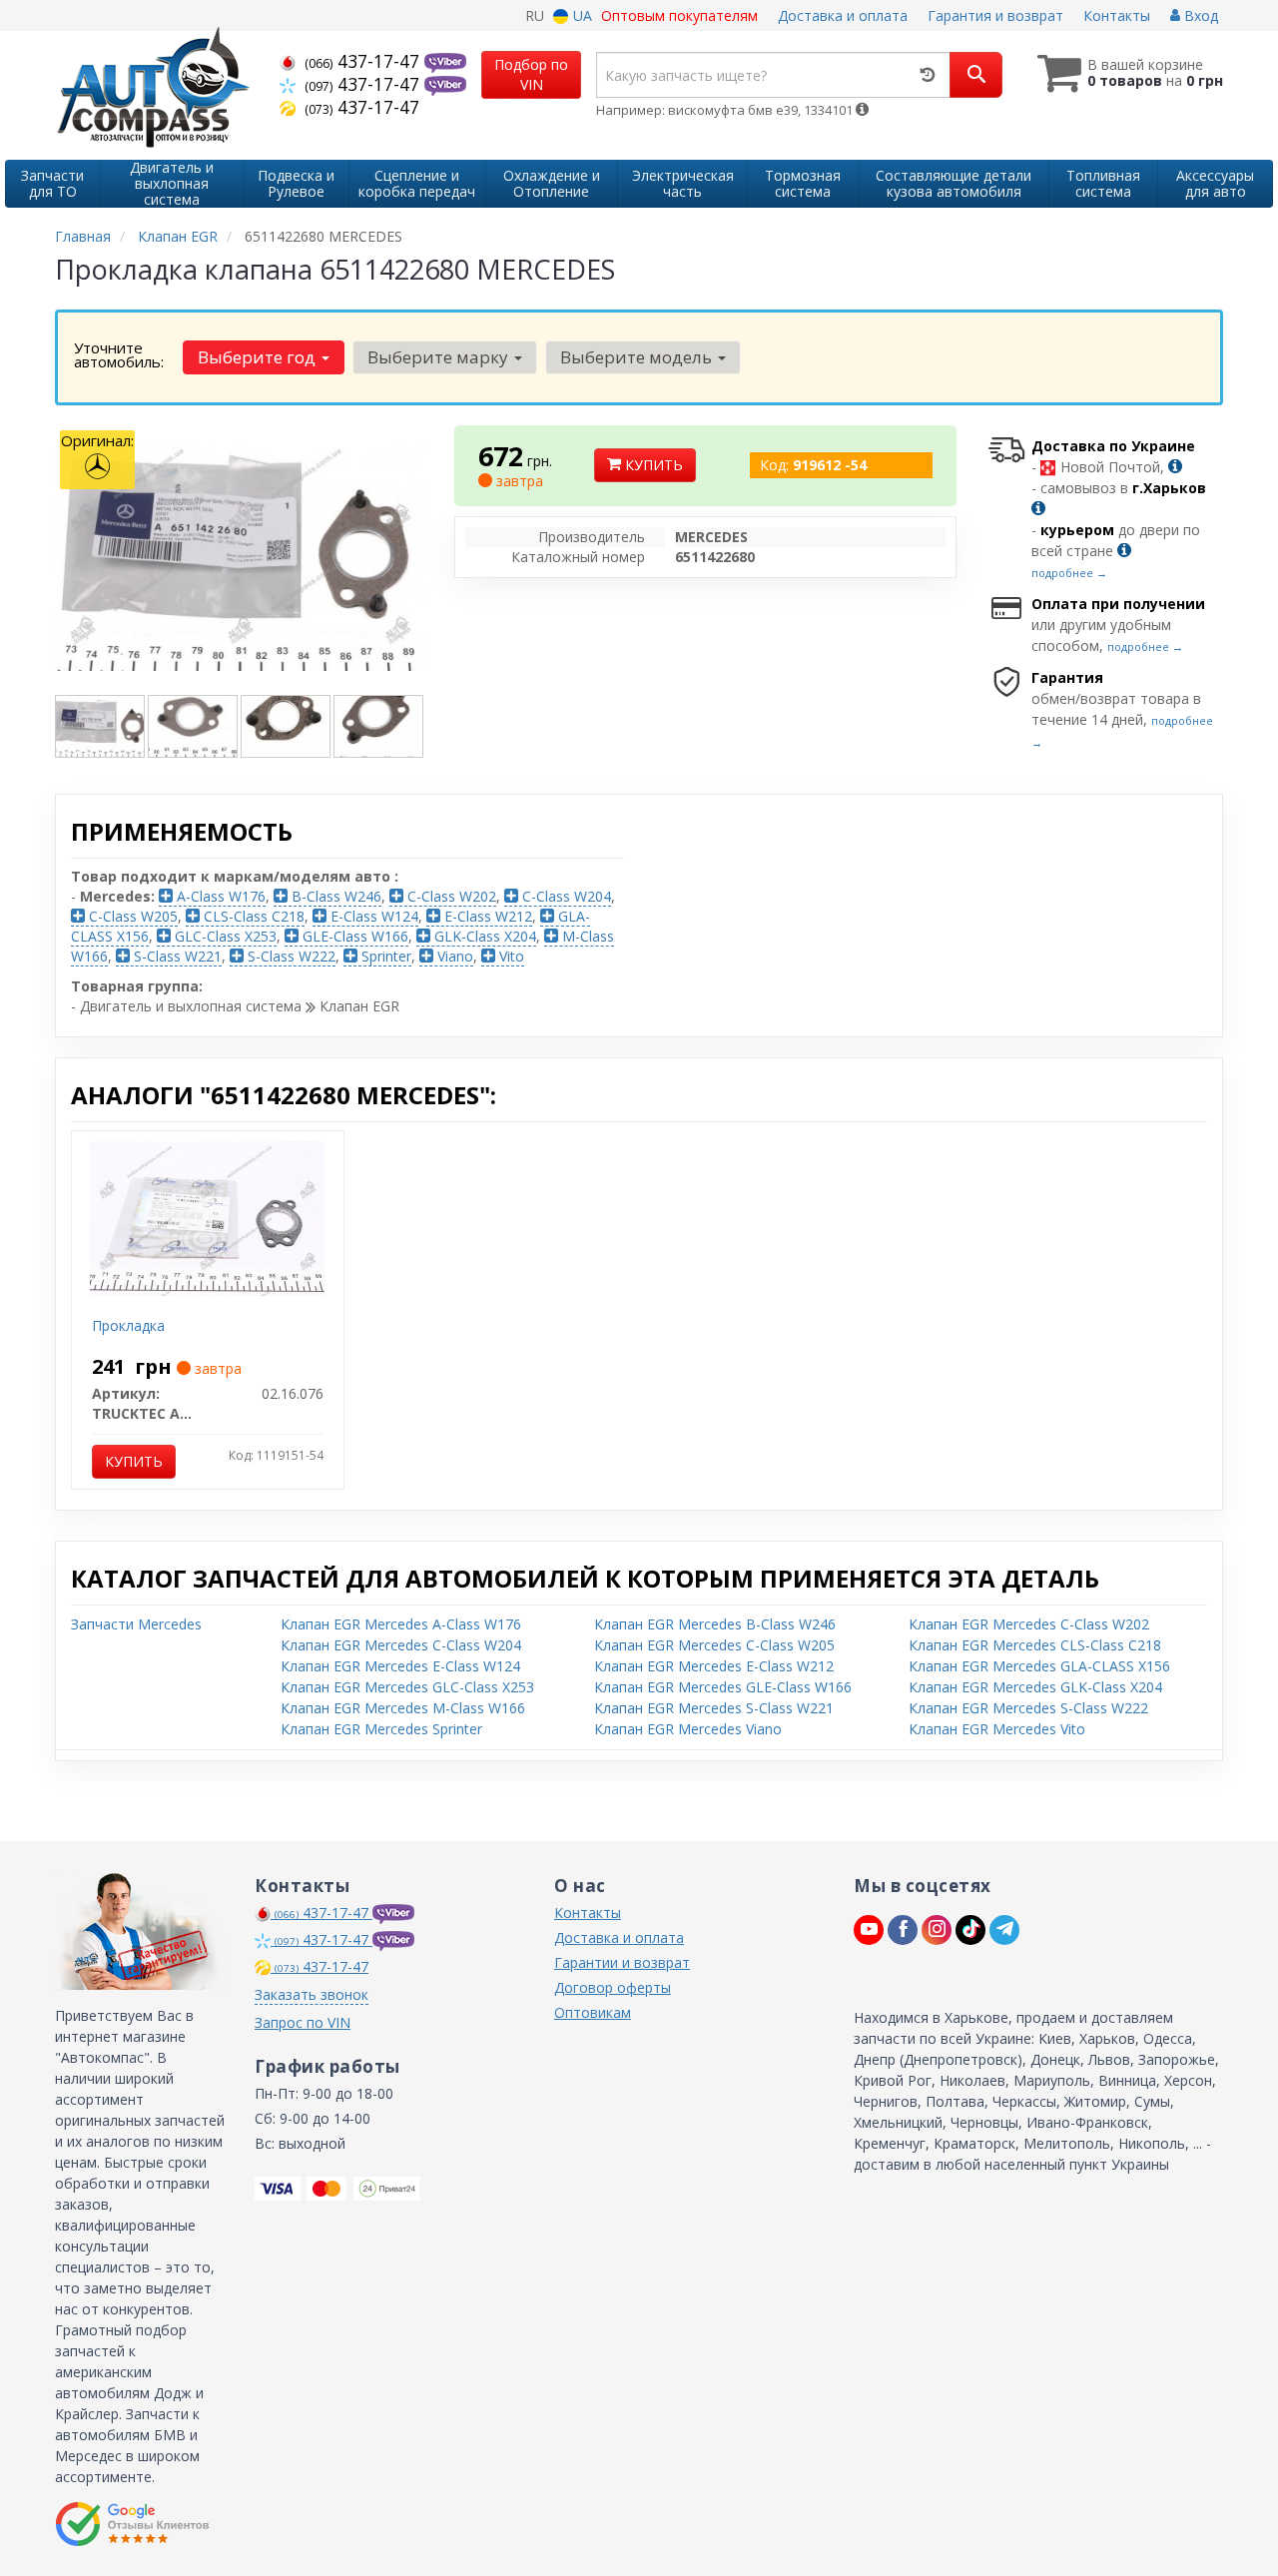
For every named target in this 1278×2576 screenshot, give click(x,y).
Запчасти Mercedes (136, 1624)
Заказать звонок (312, 1994)
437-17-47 (364, 61)
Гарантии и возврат (622, 1962)
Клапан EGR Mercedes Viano (688, 1729)
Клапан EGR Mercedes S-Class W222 (1028, 1708)
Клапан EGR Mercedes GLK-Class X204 (1035, 1687)
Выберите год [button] (259, 357)
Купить (652, 465)
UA (581, 15)
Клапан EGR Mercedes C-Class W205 (714, 1645)
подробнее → (1069, 573)
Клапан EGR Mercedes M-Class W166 (403, 1708)
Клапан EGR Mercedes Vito (997, 1729)
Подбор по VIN (531, 74)
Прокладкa (128, 1325)
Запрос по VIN (303, 2022)
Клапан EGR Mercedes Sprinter (381, 1729)
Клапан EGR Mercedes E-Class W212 (714, 1666)
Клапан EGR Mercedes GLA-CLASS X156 (1039, 1666)
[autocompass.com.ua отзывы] (132, 2524)
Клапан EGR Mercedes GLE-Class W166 (723, 1687)
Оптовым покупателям (679, 15)
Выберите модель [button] (638, 357)
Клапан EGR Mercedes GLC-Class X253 (407, 1687)
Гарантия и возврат (995, 15)
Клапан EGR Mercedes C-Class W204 (401, 1645)
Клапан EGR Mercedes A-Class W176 (401, 1624)
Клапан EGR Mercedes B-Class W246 (715, 1624)
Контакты (1117, 15)
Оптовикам (593, 2012)
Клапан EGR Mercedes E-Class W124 (400, 1666)
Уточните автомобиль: (119, 354)
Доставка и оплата (843, 15)
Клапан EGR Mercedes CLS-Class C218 (1035, 1645)
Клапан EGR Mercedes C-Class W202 (1029, 1624)
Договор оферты (613, 1987)
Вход (1199, 15)
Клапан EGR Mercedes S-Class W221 (714, 1708)
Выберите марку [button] (440, 357)
